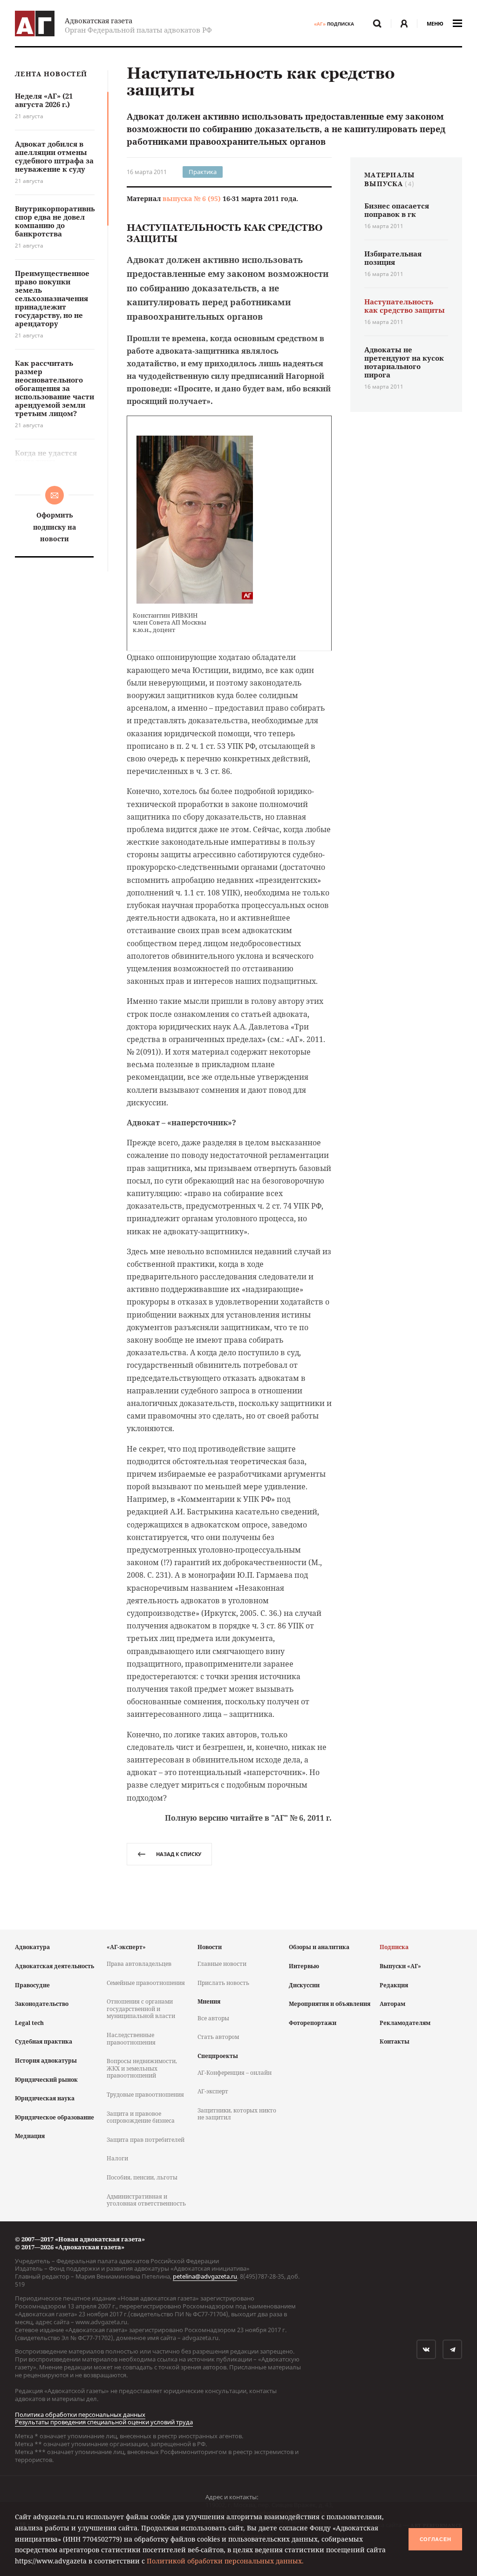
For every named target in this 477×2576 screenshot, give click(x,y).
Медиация (30, 2136)
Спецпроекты (218, 2056)
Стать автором (218, 2037)
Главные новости (222, 1964)
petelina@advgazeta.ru (205, 2276)
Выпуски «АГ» (400, 1966)
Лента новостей (51, 74)
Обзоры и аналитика (319, 1947)
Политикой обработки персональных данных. (225, 2561)
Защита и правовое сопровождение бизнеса (141, 2117)
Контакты (395, 2041)
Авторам (392, 2004)
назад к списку (179, 1854)
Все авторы (213, 2018)
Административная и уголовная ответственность (146, 2200)
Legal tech (29, 2023)
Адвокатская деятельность (55, 1966)
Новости (210, 1947)
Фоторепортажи (313, 2023)
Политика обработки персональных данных (80, 2415)
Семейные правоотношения (146, 1983)
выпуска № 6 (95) (192, 198)
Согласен (436, 2539)
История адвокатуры (46, 2061)
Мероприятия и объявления (330, 2004)
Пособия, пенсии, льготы (142, 2177)
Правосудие (32, 1985)
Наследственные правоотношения (131, 2039)
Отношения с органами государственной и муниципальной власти (141, 2009)
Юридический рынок (46, 2080)
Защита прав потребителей (146, 2140)
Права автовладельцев (139, 1964)
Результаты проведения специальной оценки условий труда (104, 2422)
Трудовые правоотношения (145, 2095)
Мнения (209, 2001)
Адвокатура (32, 1947)
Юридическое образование (55, 2117)
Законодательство (42, 2004)
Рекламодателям (405, 2023)
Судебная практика (44, 2041)
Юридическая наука (45, 2098)
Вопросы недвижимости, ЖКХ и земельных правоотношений (142, 2068)
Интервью (304, 1966)
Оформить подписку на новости (55, 527)
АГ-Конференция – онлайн (235, 2073)
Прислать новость (223, 1983)
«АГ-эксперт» (126, 1947)
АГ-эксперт (213, 2091)
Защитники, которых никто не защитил (237, 2114)
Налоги (117, 2158)
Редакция (394, 1985)
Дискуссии (304, 1985)
